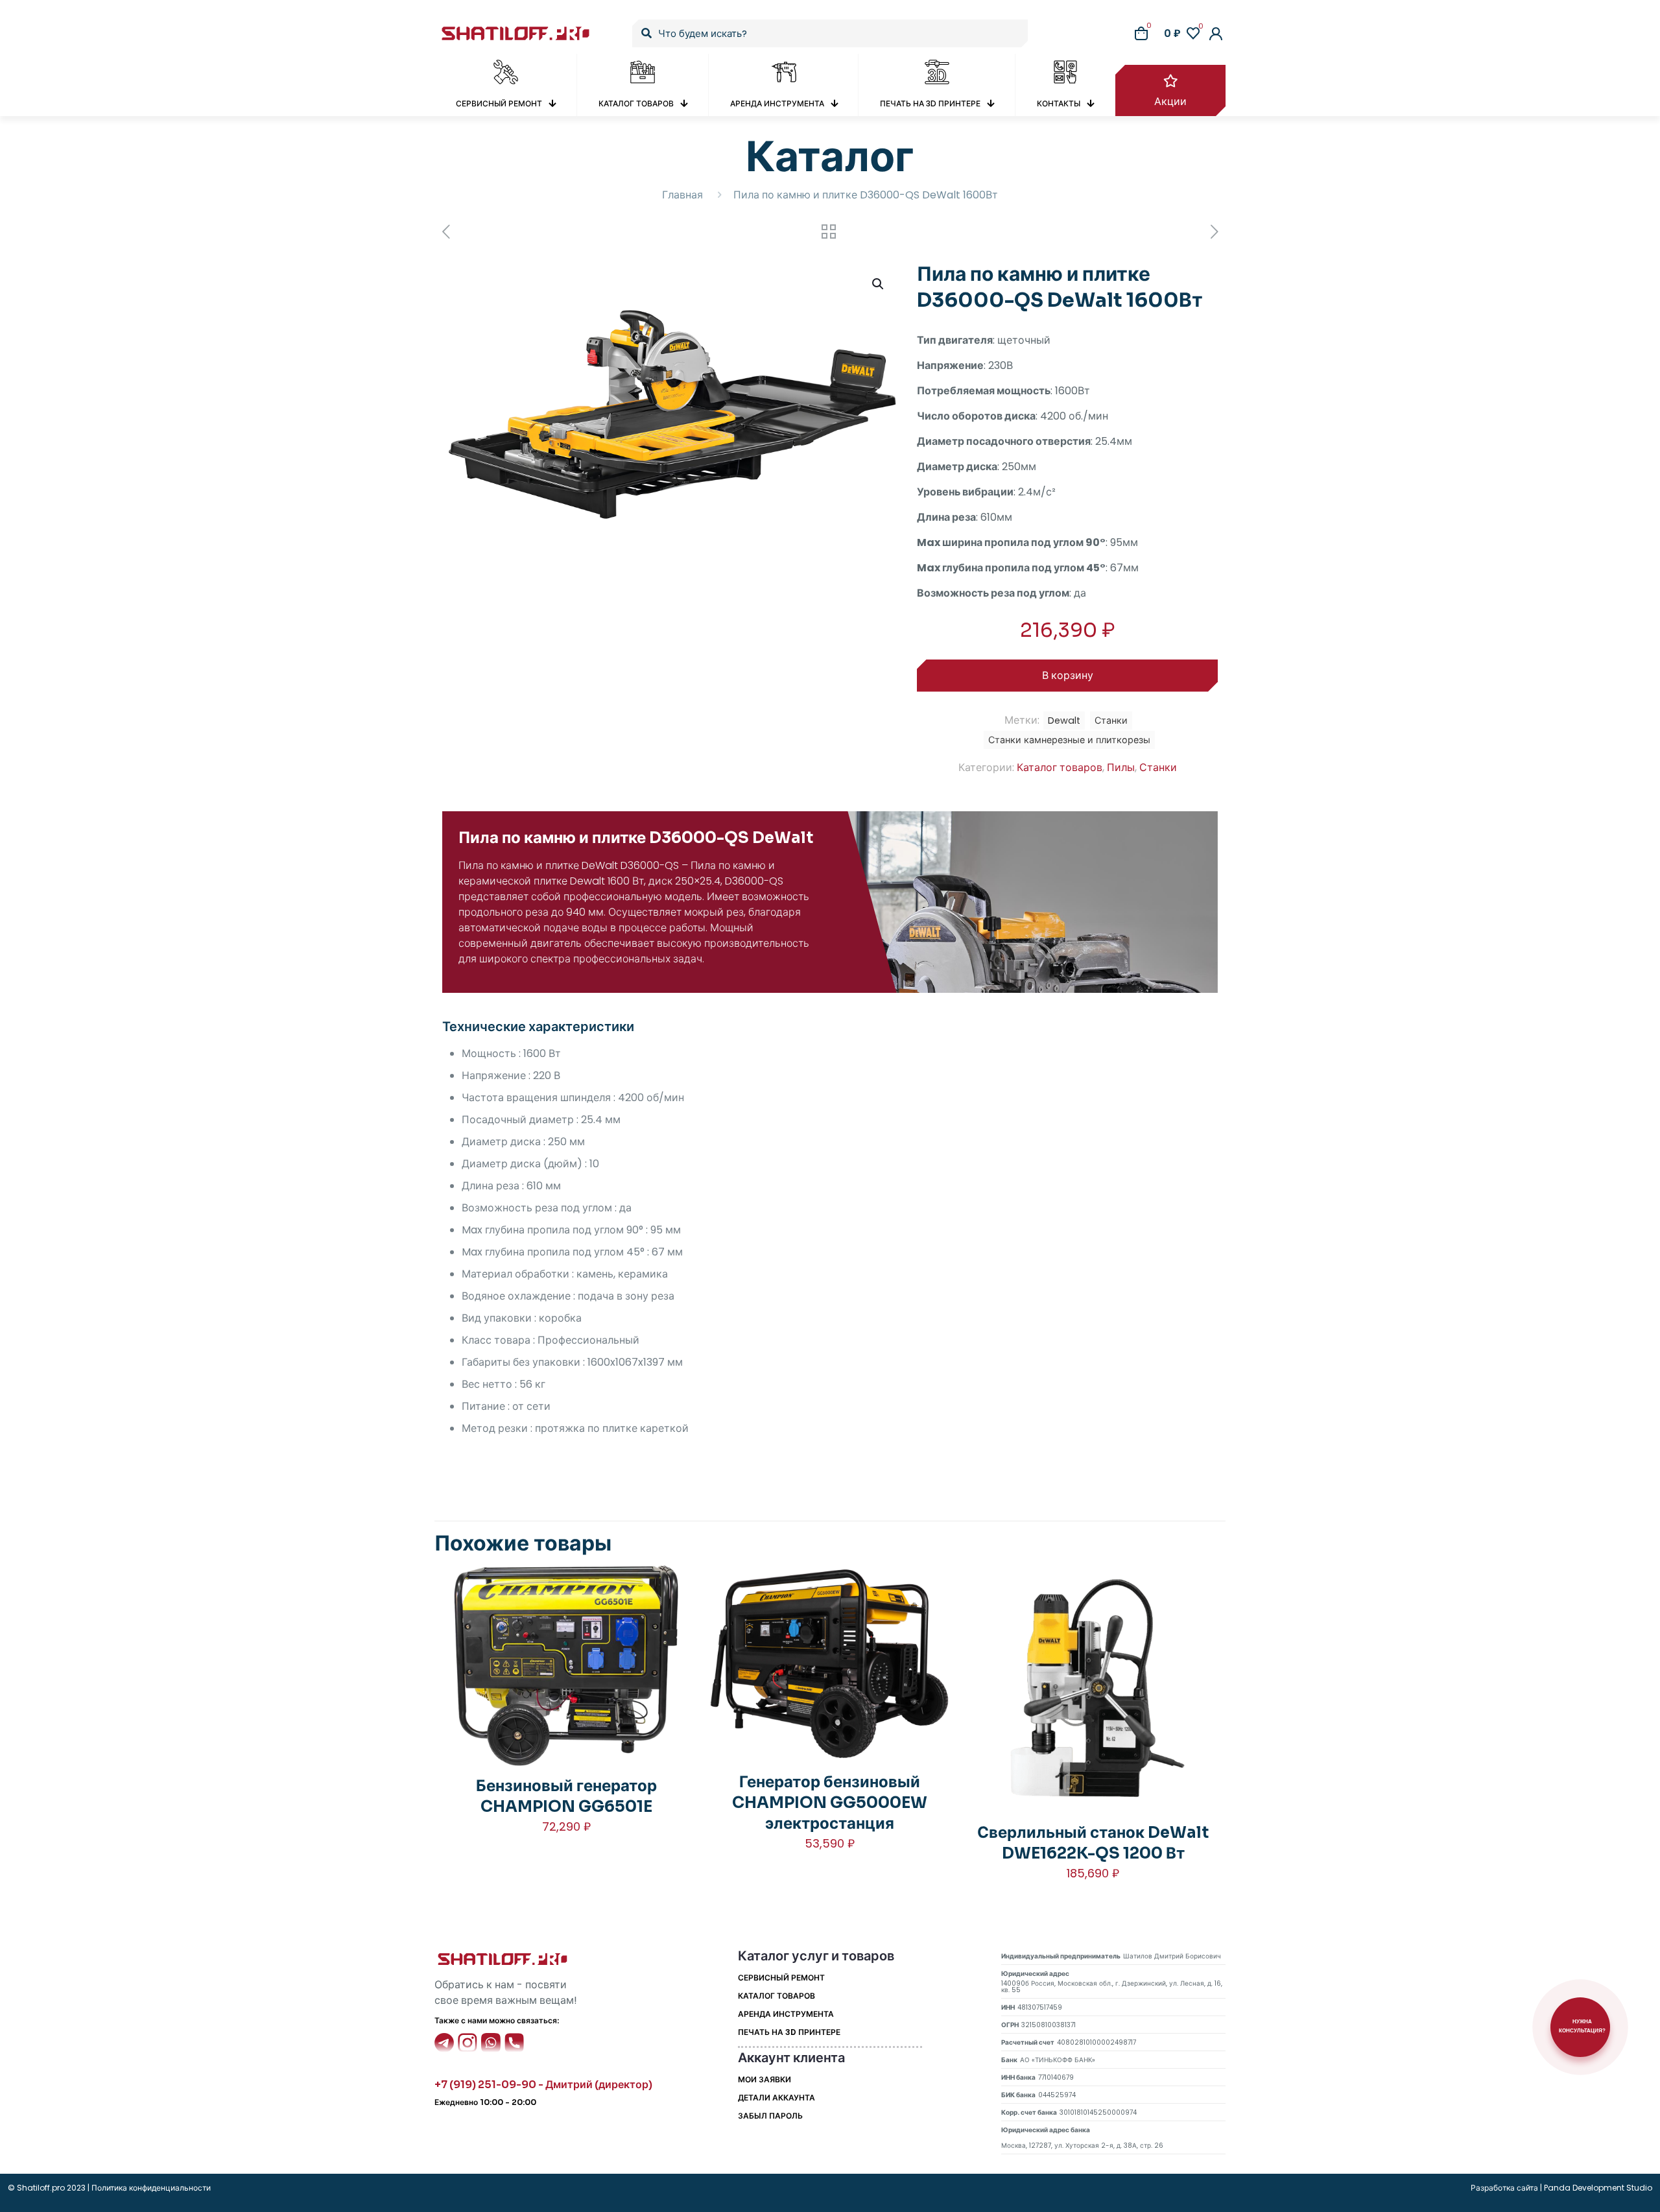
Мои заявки (765, 2079)
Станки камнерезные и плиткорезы (1069, 740)
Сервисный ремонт (781, 1978)
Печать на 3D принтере (789, 2032)
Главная (682, 195)
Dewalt (1064, 720)
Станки (1158, 767)
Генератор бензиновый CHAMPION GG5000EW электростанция (830, 1803)
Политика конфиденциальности (150, 2188)
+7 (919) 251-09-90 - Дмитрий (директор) (543, 2085)
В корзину (1068, 675)
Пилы (1121, 767)
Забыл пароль (770, 2116)
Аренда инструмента (786, 2014)
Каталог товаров (1060, 767)
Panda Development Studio (1598, 2188)
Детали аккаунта (777, 2098)
